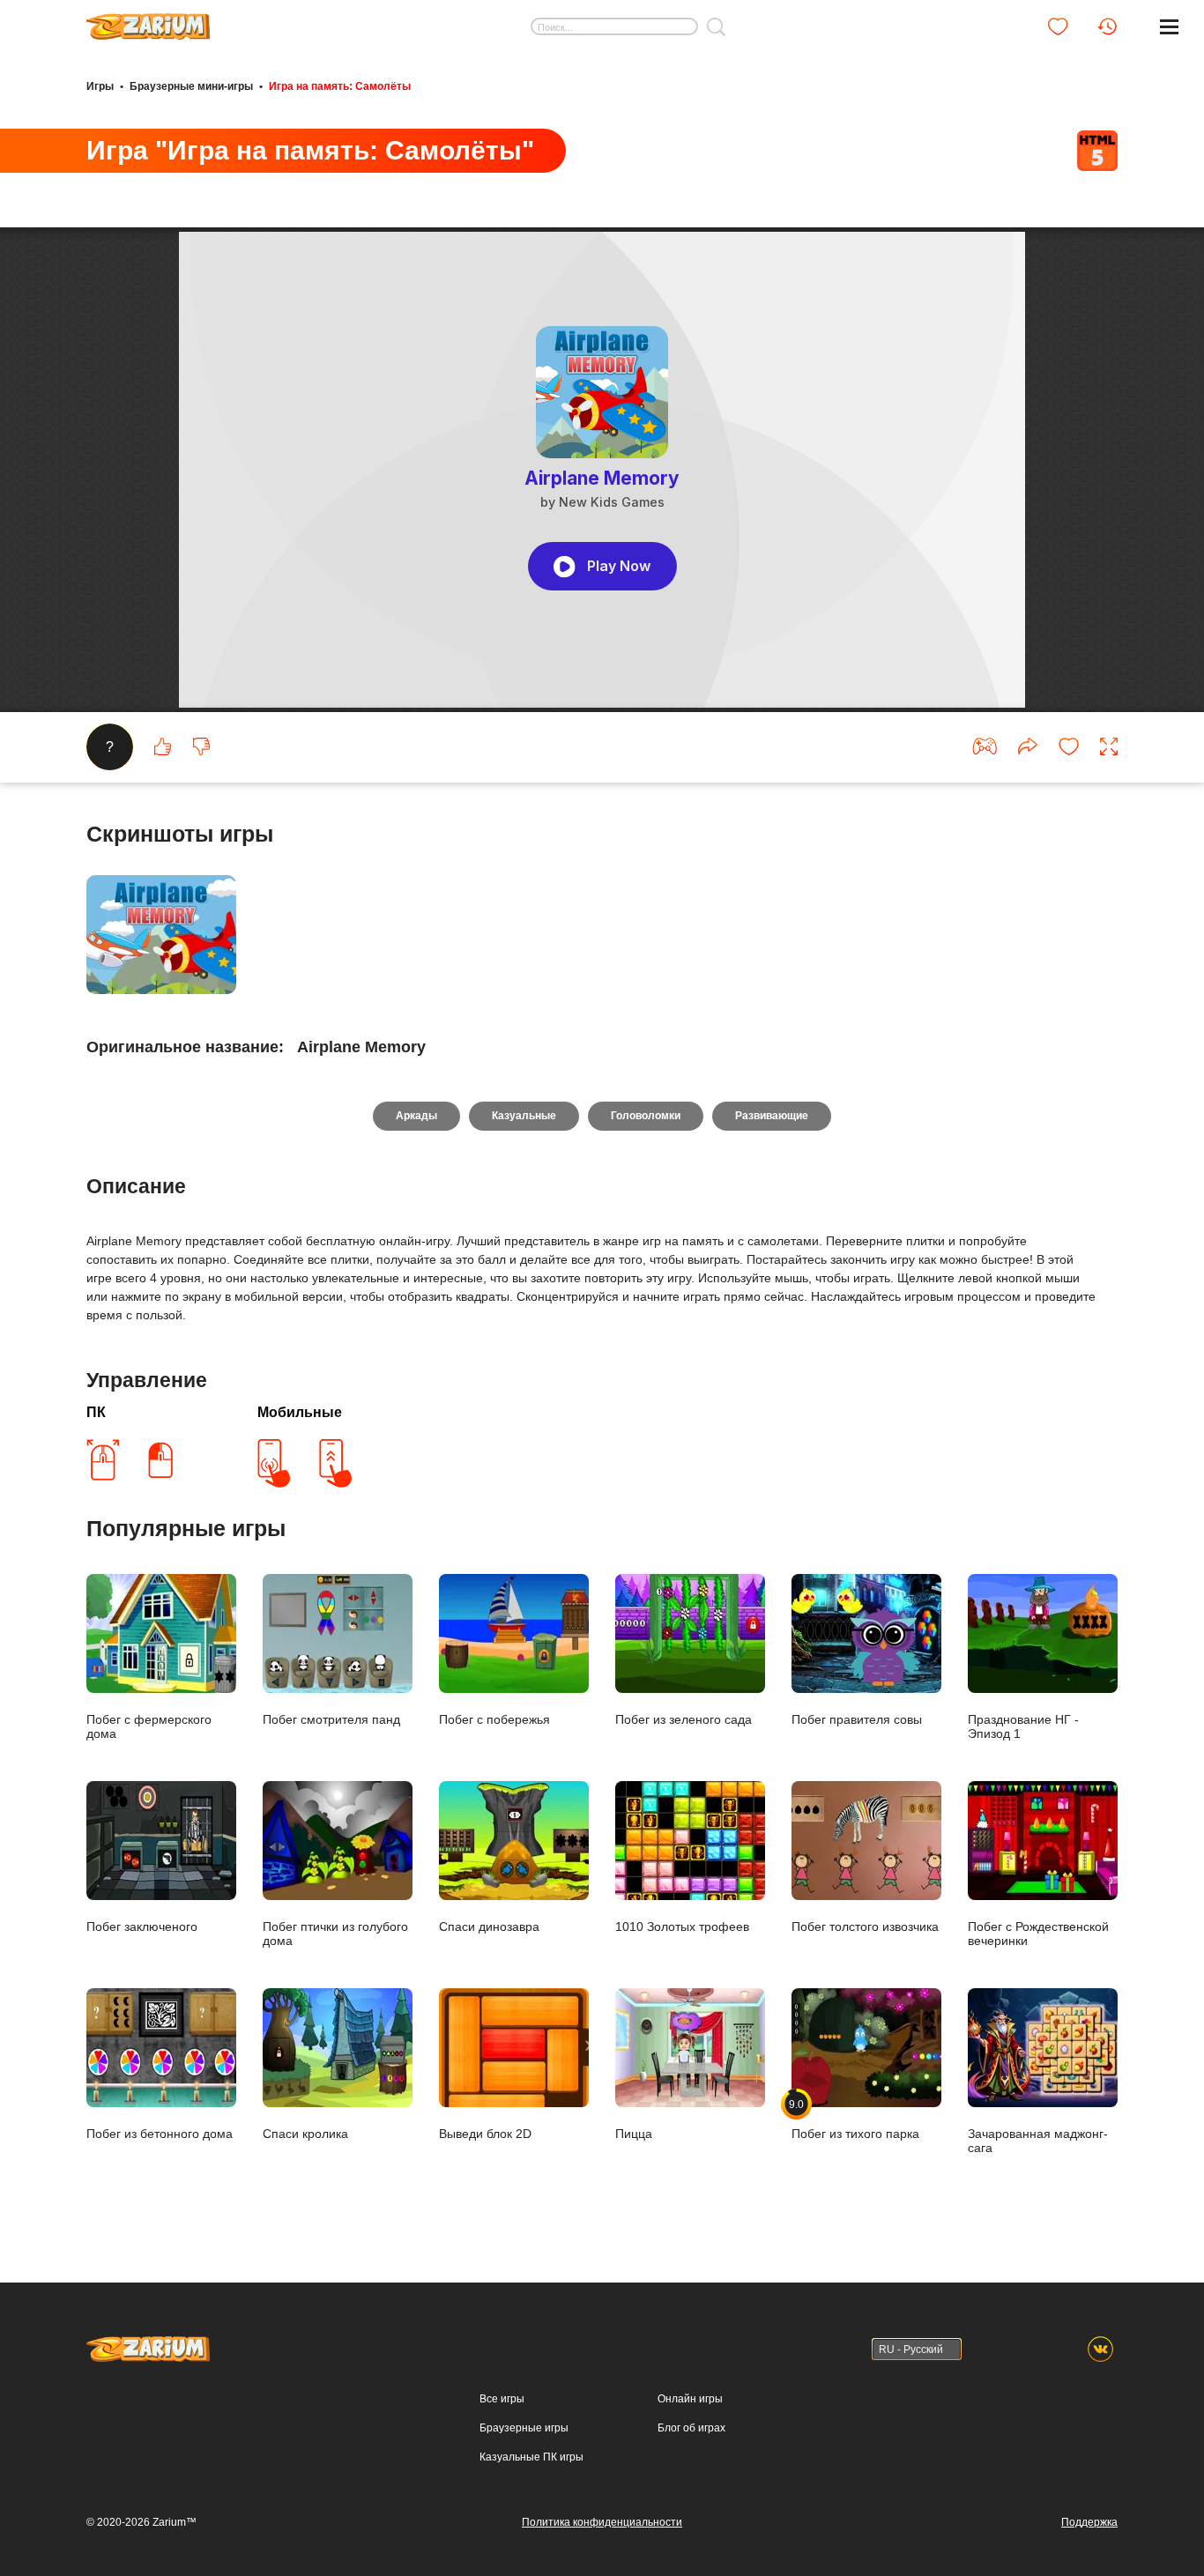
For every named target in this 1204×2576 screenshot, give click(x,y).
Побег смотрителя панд (331, 1719)
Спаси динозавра (489, 1926)
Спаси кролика (305, 2134)
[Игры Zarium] (148, 20)
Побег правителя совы (857, 1719)
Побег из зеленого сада (684, 1719)
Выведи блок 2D (485, 2134)
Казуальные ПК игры (531, 2457)
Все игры (502, 2399)
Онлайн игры (690, 2399)
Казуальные (524, 1116)
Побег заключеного (142, 1926)
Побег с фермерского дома (149, 1726)
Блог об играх (691, 2428)
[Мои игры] (1058, 26)
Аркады (416, 1116)
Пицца (634, 2134)
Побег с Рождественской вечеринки (1038, 1934)
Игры (100, 86)
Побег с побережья (494, 1719)
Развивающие (772, 1116)
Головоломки (646, 1116)
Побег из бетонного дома (160, 2134)
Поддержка (1089, 2522)
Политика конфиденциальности (602, 2522)
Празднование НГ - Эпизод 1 (1023, 1726)
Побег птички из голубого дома (335, 1934)
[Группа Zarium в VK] (1100, 2349)
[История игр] (1107, 26)
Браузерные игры (524, 2428)
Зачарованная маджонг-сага (1038, 2141)
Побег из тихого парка (855, 2119)
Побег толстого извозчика (865, 1926)
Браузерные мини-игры (191, 86)
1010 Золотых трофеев (682, 1926)
